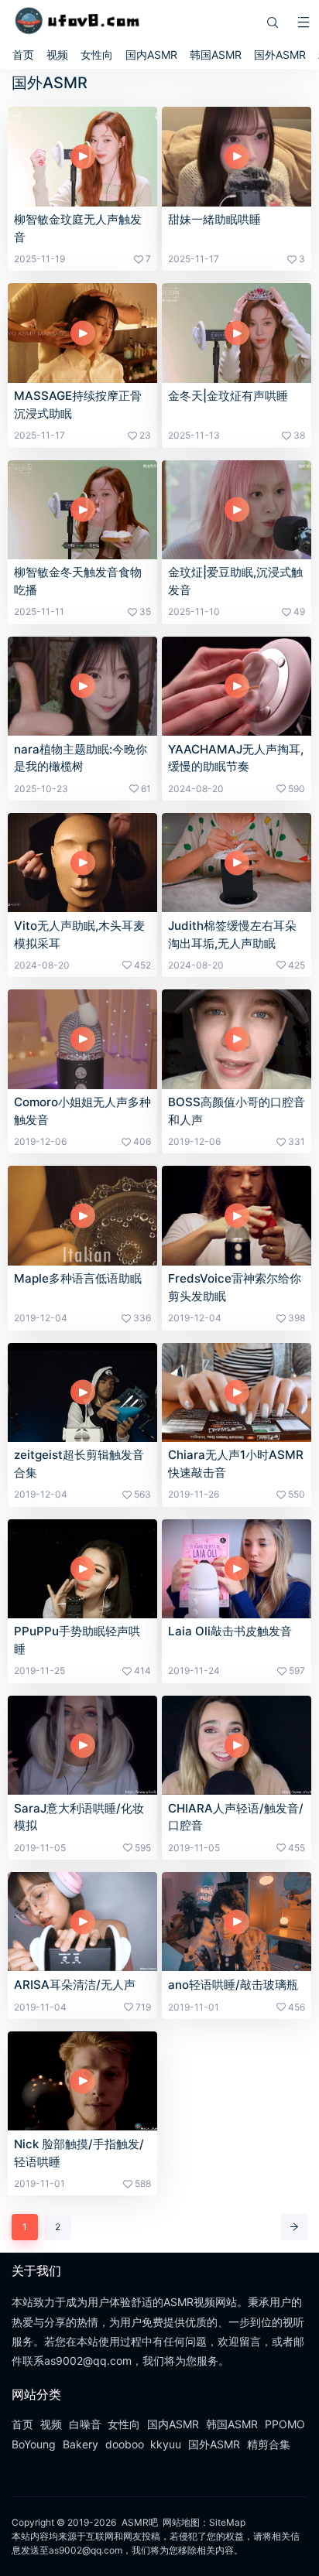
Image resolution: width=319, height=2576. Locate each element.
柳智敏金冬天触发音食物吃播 (78, 581)
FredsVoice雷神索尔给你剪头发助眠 (235, 1287)
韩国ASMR (216, 55)
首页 (23, 55)
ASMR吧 (140, 2522)
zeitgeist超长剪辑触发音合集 (79, 1464)
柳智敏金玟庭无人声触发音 (78, 228)
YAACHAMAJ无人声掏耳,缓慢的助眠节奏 (236, 758)
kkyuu (166, 2444)
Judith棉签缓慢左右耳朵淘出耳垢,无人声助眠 (232, 934)
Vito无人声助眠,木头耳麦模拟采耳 (79, 934)
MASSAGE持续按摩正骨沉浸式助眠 (78, 405)
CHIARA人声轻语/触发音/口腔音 (236, 1817)
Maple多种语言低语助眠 (78, 1278)
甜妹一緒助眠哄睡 (214, 219)
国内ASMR (151, 55)
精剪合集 (269, 2444)
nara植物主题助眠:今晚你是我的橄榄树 (81, 758)
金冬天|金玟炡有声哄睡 (228, 396)
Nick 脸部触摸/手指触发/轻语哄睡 (79, 2153)
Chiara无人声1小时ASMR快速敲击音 (236, 1464)
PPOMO (285, 2424)
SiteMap (227, 2522)
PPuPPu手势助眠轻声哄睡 (77, 1640)
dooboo (125, 2444)
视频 (57, 55)
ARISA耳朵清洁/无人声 (75, 1985)
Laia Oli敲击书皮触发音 (230, 1631)
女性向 (97, 55)
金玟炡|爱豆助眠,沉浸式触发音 (235, 581)
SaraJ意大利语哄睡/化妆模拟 (79, 1817)
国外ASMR (280, 55)
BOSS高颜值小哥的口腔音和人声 (237, 1111)
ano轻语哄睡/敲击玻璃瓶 (233, 1985)
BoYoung (34, 2444)
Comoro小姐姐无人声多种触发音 (82, 1111)
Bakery (81, 2444)
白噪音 (85, 2424)
